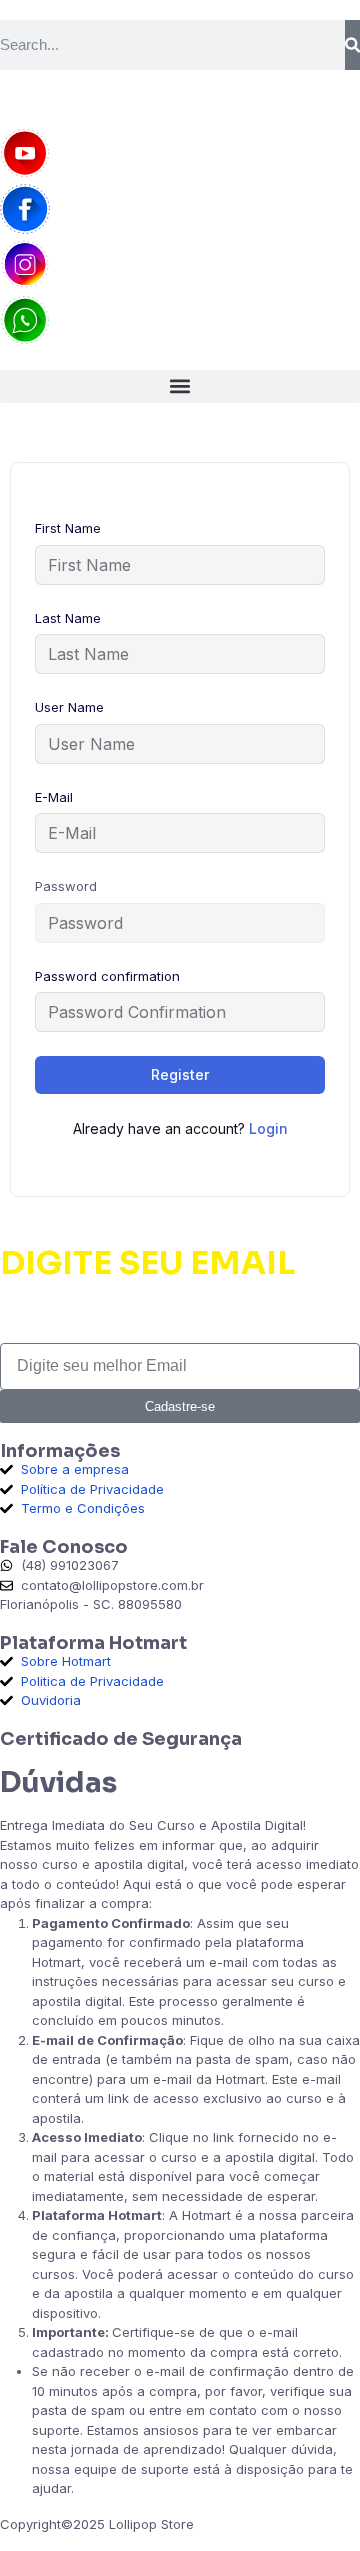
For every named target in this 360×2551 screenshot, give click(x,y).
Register (180, 1074)
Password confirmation (107, 976)
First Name (68, 528)
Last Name (68, 618)
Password (66, 886)
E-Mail (54, 797)
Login (268, 1128)
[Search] (352, 45)
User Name (69, 707)
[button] (180, 386)
